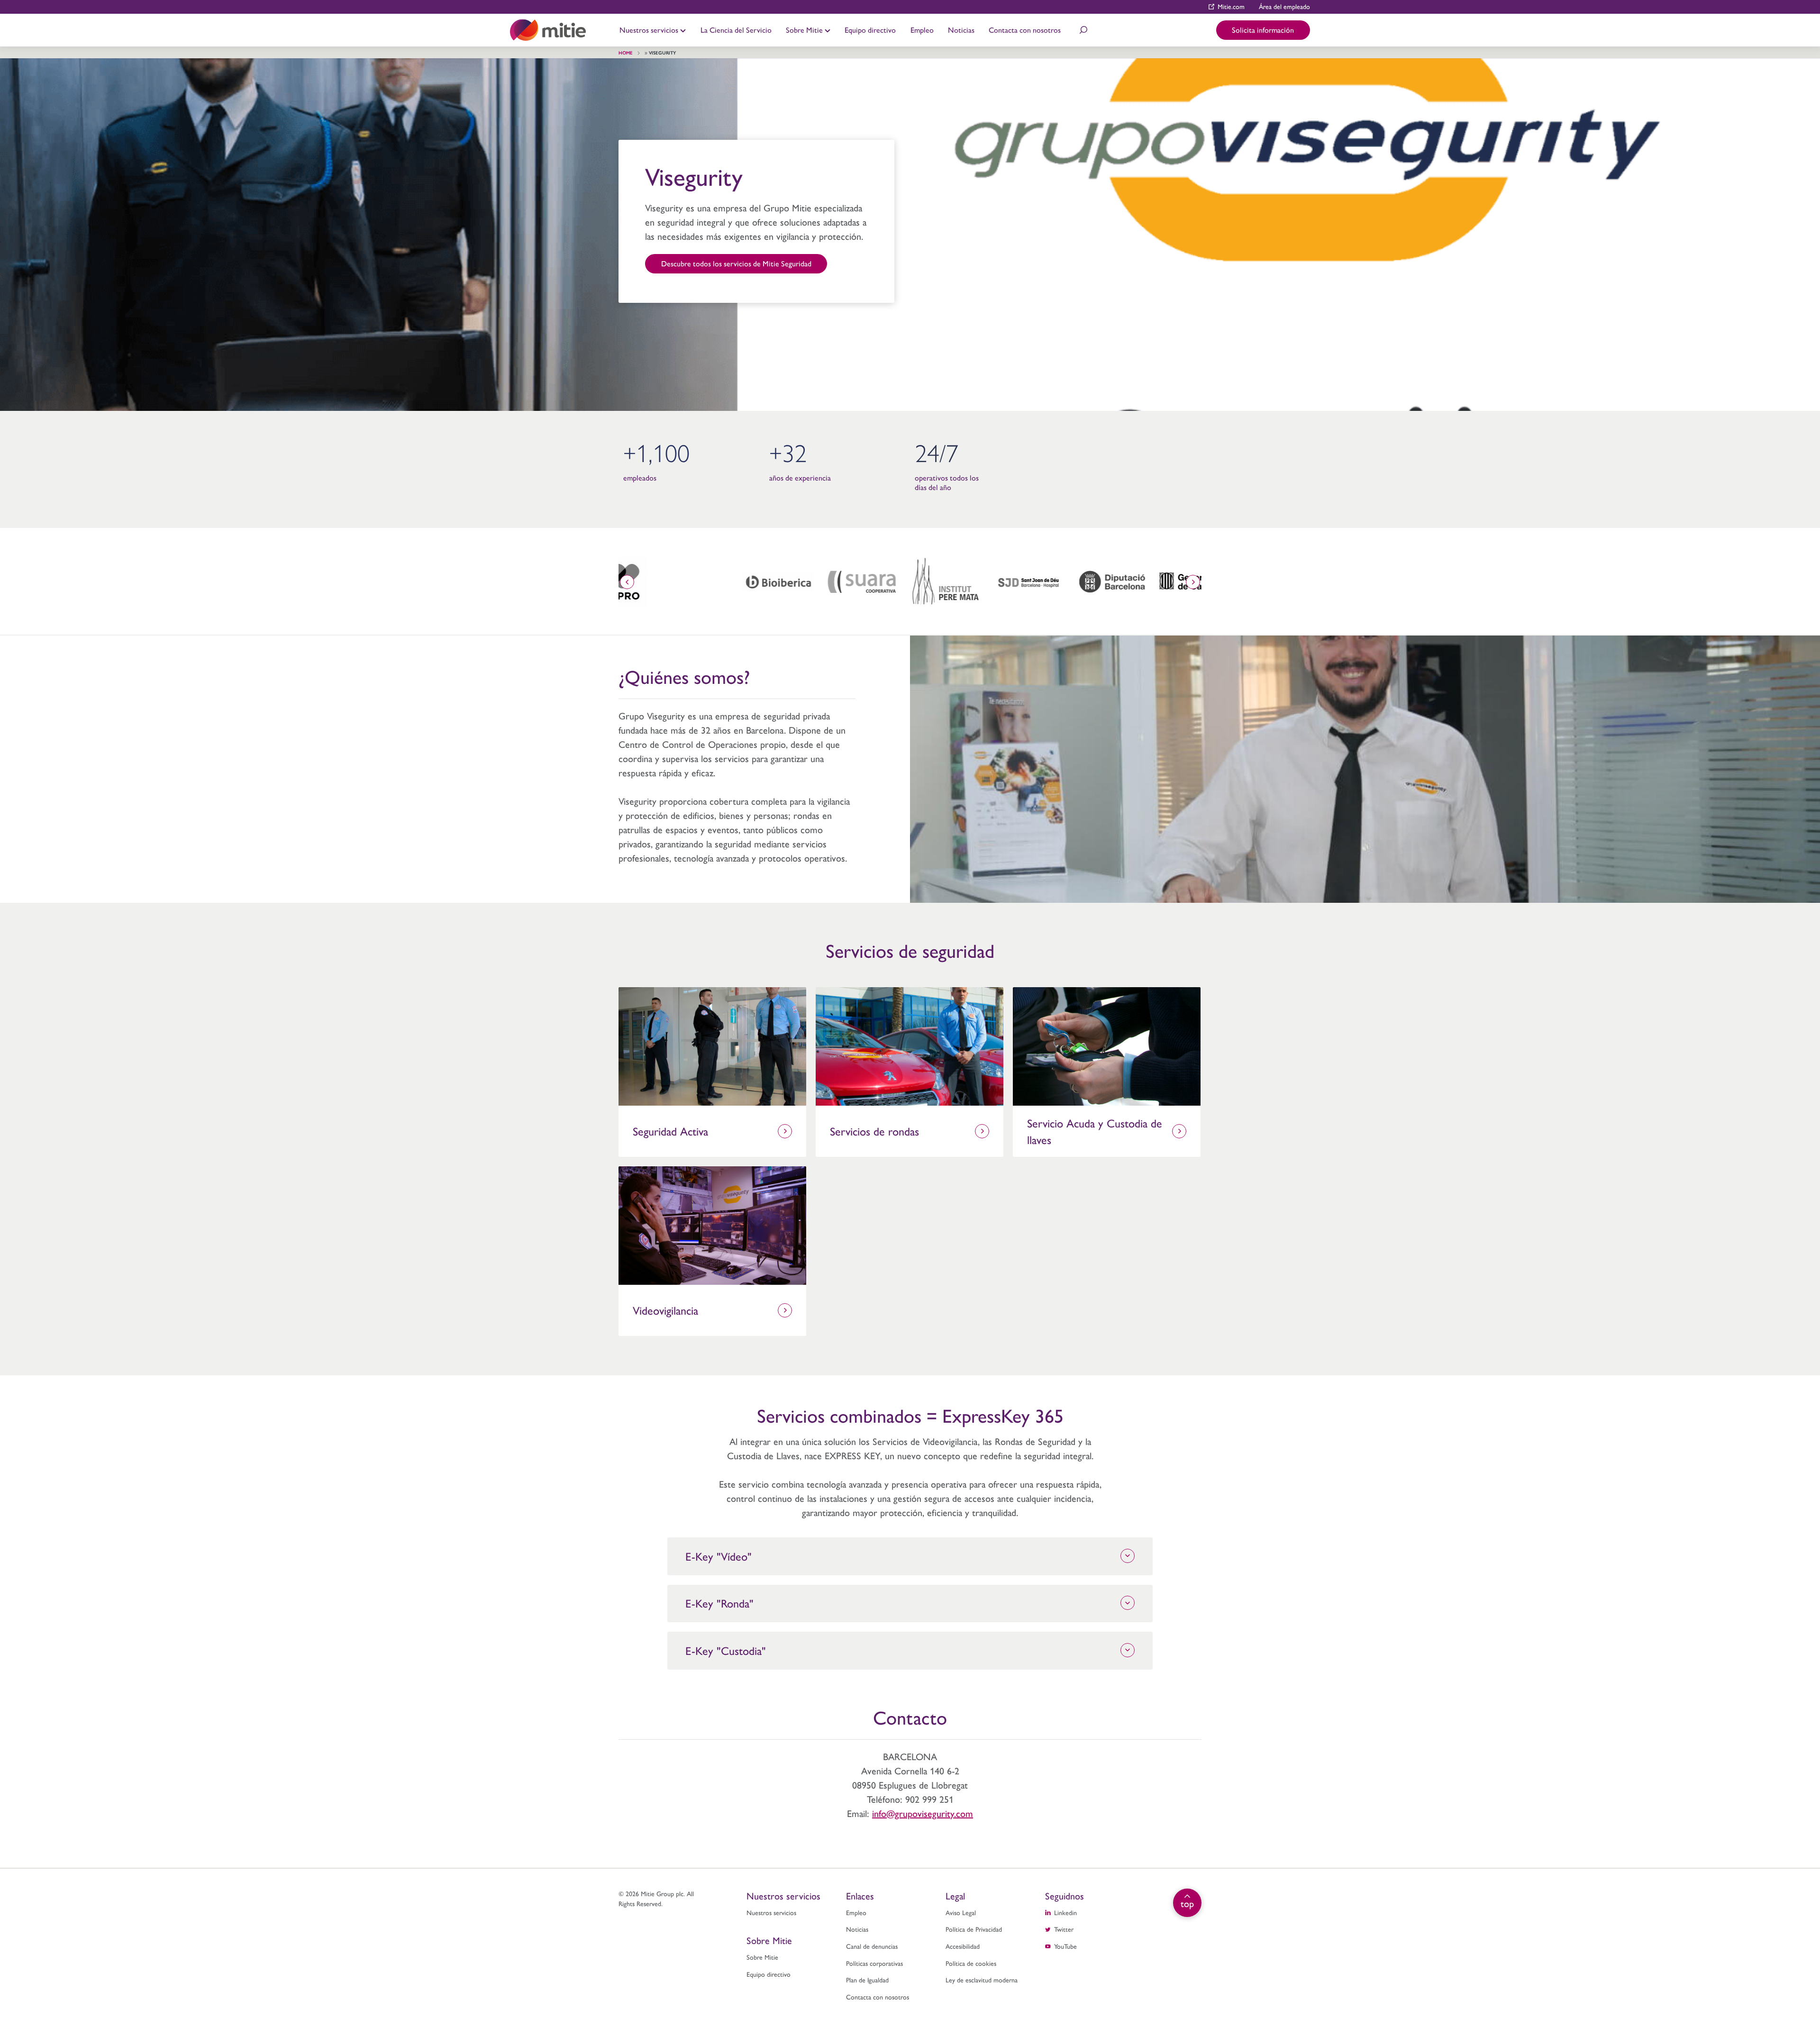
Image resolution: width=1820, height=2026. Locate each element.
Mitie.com (1231, 6)
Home (626, 53)
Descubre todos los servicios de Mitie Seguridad (736, 263)
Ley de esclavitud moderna (982, 1980)
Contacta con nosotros (1025, 30)
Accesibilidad (963, 1946)
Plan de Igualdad (867, 1980)
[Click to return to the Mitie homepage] (548, 30)
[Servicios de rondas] (910, 1046)
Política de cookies (971, 1963)
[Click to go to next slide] (1193, 582)
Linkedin (1065, 1912)
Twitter (1064, 1929)
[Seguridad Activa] (712, 1046)
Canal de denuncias (872, 1946)
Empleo (922, 30)
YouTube (1065, 1946)
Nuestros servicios (650, 30)
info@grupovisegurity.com (923, 1813)
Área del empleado (1284, 6)
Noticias (961, 30)
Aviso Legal (961, 1912)
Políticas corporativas (874, 1963)
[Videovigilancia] (712, 1226)
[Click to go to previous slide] (627, 582)
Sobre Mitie (805, 30)
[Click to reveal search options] (1083, 30)
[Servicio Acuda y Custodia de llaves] (1107, 1046)
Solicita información (1263, 30)
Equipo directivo (870, 30)
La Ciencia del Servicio (736, 30)
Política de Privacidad (974, 1929)
